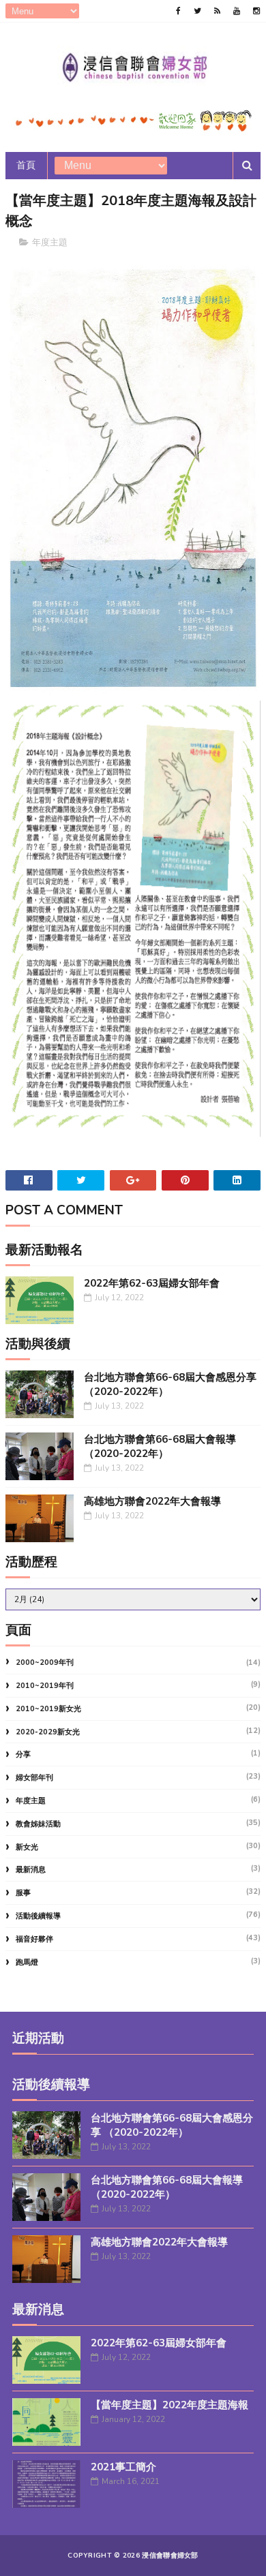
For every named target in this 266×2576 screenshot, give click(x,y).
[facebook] (178, 11)
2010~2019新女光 (48, 1709)
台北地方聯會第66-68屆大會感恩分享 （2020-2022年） (172, 2125)
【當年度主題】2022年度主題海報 (169, 2405)
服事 (23, 1893)
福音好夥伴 (34, 1939)
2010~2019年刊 (45, 1686)
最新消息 (31, 1870)
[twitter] (197, 11)
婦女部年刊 (34, 1778)
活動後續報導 (38, 1916)
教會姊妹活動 (38, 1824)
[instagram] (256, 11)
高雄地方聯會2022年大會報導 (152, 1501)
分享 (23, 1754)
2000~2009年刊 (45, 1662)
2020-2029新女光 (48, 1732)
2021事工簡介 (123, 2467)
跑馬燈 (27, 1962)
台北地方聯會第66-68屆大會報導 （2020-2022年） (160, 1446)
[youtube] (237, 11)
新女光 (27, 1847)
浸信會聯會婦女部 (170, 2556)
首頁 (26, 165)
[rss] (217, 11)
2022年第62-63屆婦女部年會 (152, 1283)
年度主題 (50, 243)
